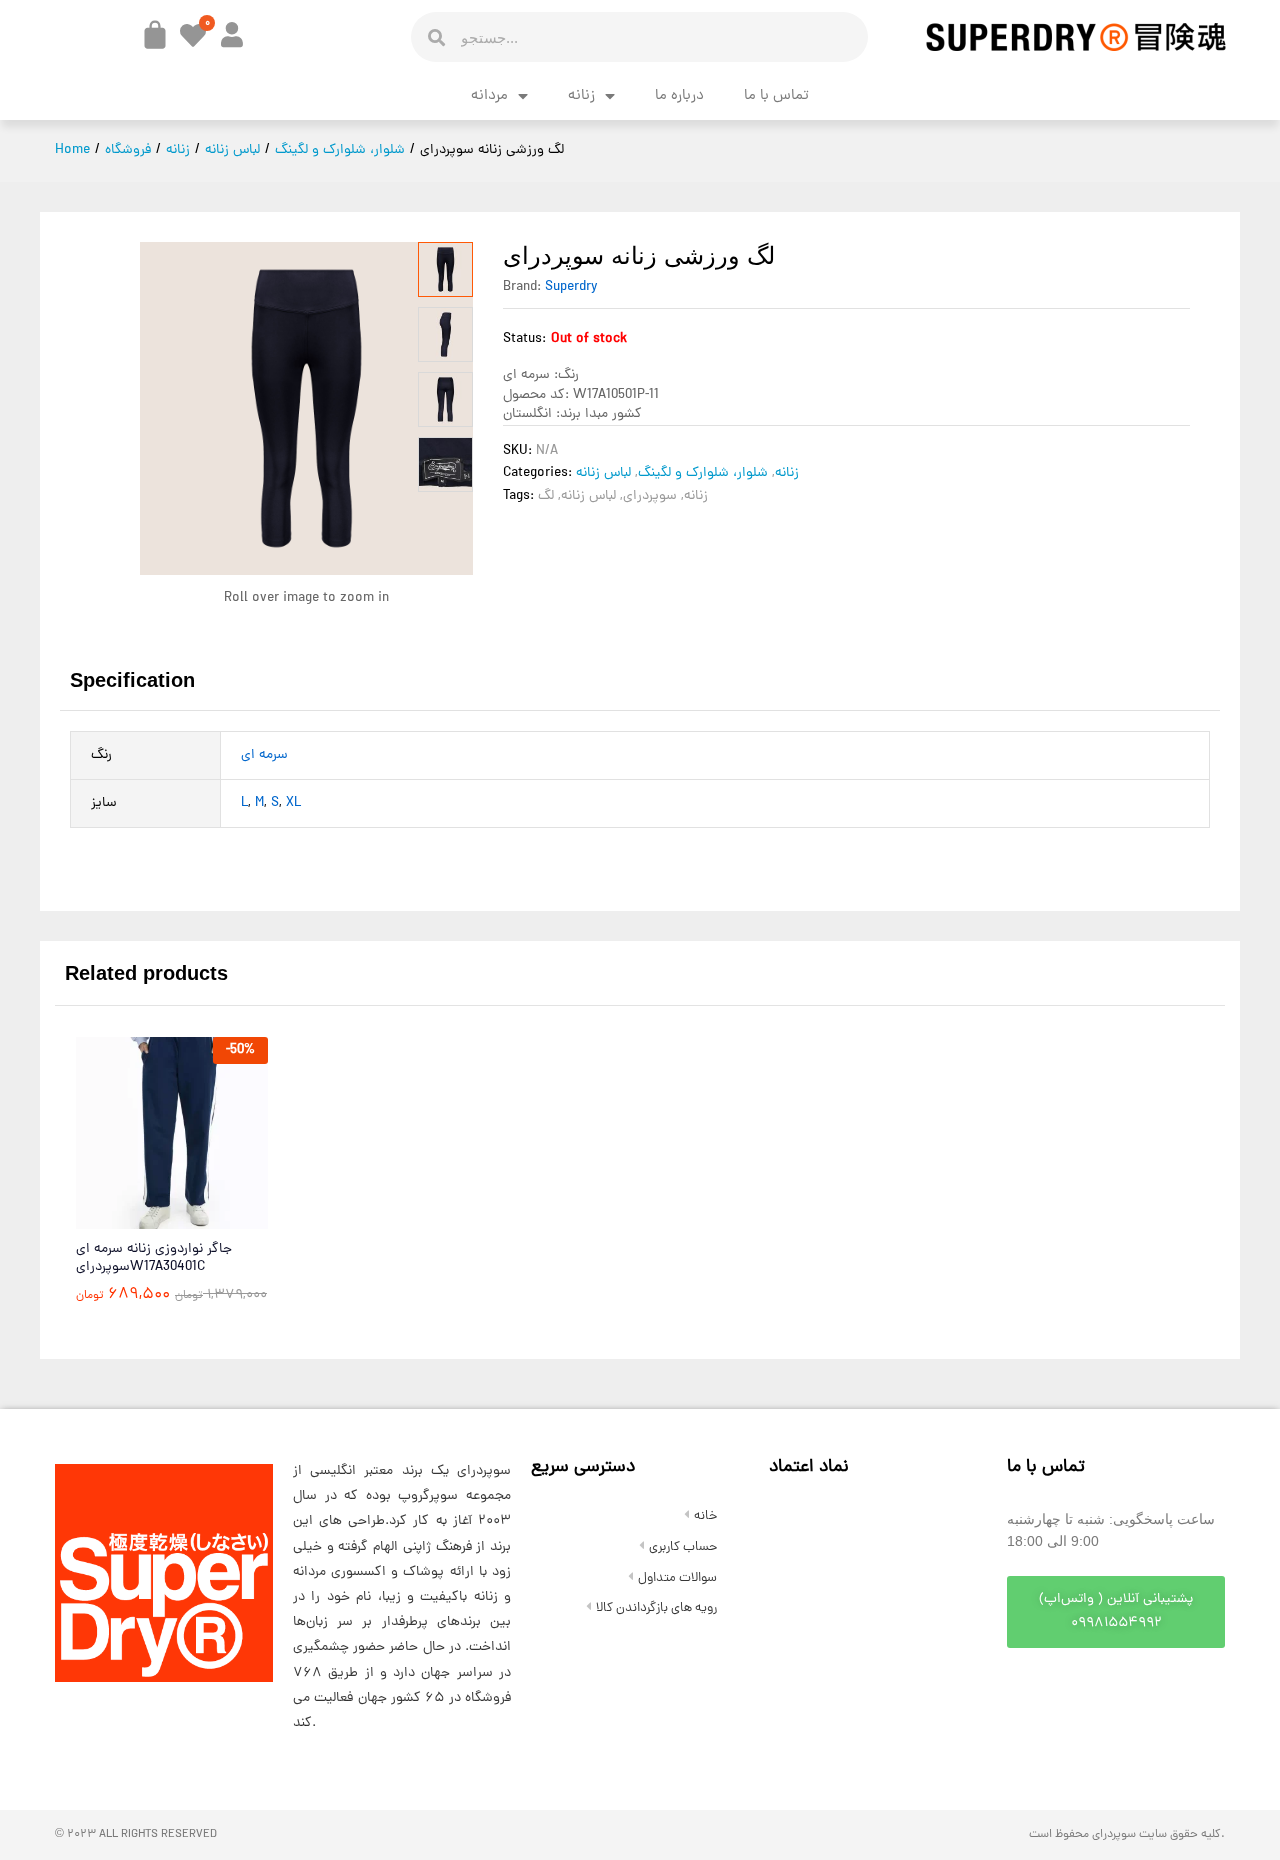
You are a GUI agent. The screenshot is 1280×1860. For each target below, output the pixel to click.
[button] (1116, 1612)
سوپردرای (650, 496)
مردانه (489, 96)
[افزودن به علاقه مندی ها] (215, 1217)
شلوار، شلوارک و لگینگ (703, 473)
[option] (172, 1185)
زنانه (581, 96)
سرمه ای (264, 755)
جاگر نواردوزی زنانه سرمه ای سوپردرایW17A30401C (154, 1259)
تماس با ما (776, 96)
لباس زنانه (603, 473)
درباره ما (679, 96)
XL (293, 803)
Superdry (571, 287)
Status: (524, 339)
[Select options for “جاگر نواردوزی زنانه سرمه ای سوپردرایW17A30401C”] (123, 1217)
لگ (546, 496)
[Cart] (155, 35)
